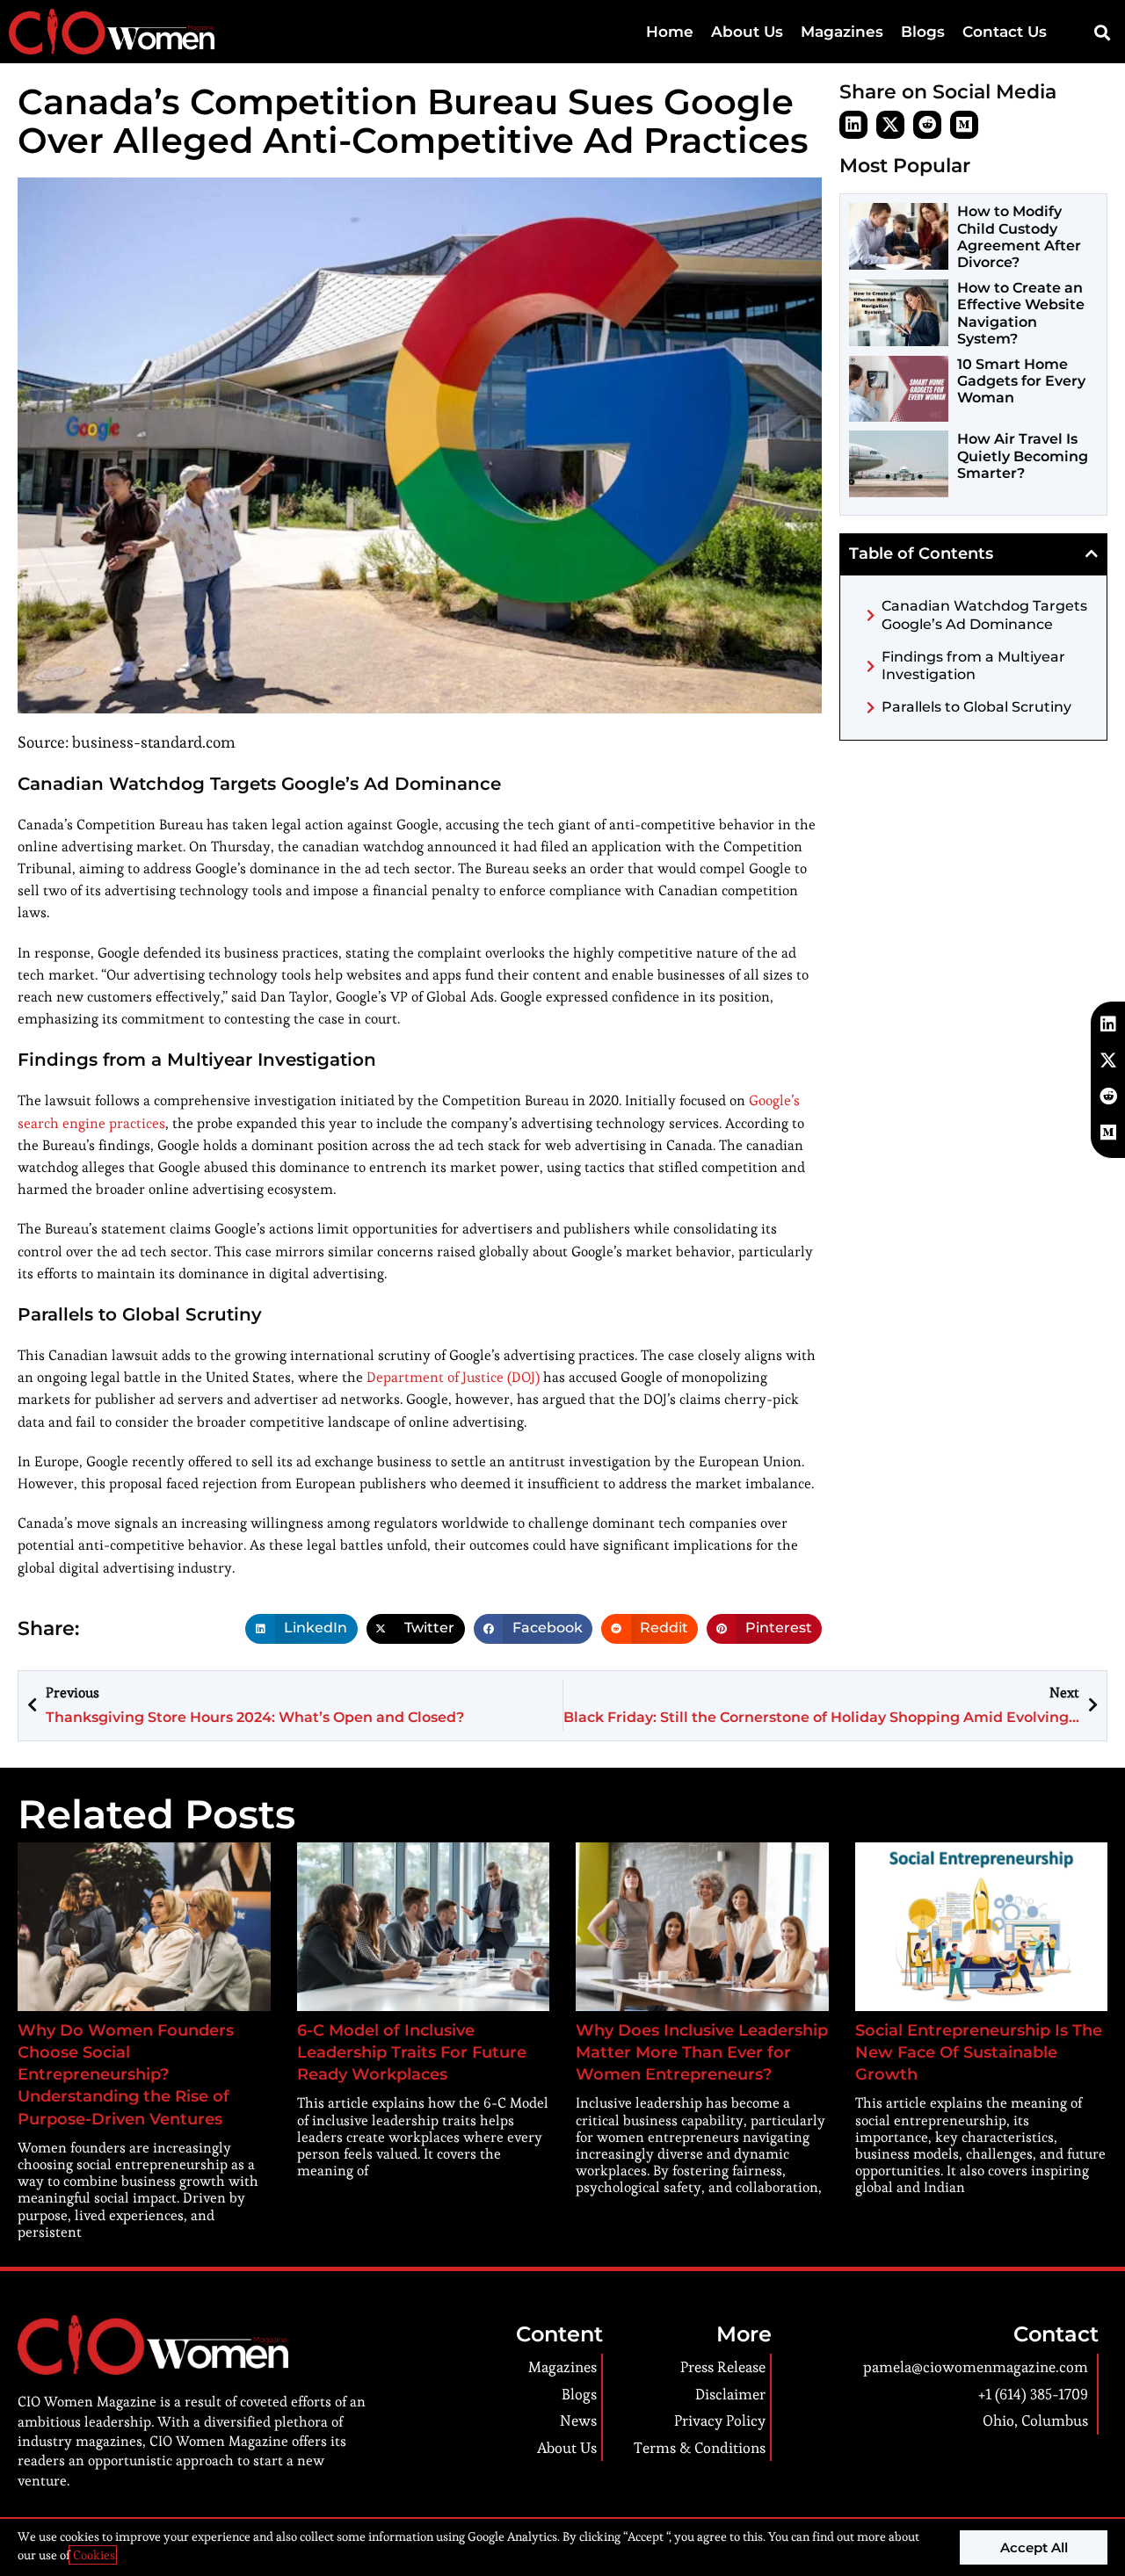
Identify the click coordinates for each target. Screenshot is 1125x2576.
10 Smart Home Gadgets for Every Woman (1021, 381)
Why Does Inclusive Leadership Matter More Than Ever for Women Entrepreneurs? (702, 2052)
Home (670, 32)
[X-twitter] (890, 125)
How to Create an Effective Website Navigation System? (1021, 313)
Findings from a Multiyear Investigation (973, 666)
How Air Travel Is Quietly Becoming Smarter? (1023, 456)
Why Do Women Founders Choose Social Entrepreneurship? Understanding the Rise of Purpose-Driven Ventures (126, 2075)
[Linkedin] (853, 125)
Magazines (842, 32)
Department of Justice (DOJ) (453, 1377)
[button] (1102, 32)
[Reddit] (927, 125)
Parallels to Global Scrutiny (976, 707)
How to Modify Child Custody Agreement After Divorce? (1019, 237)
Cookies (93, 2555)
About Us (747, 32)
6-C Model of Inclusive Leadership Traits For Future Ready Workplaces (412, 2052)
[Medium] (964, 125)
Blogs (923, 32)
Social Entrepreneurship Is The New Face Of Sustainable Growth (979, 2052)
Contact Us (1005, 32)
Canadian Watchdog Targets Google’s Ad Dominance (984, 615)
